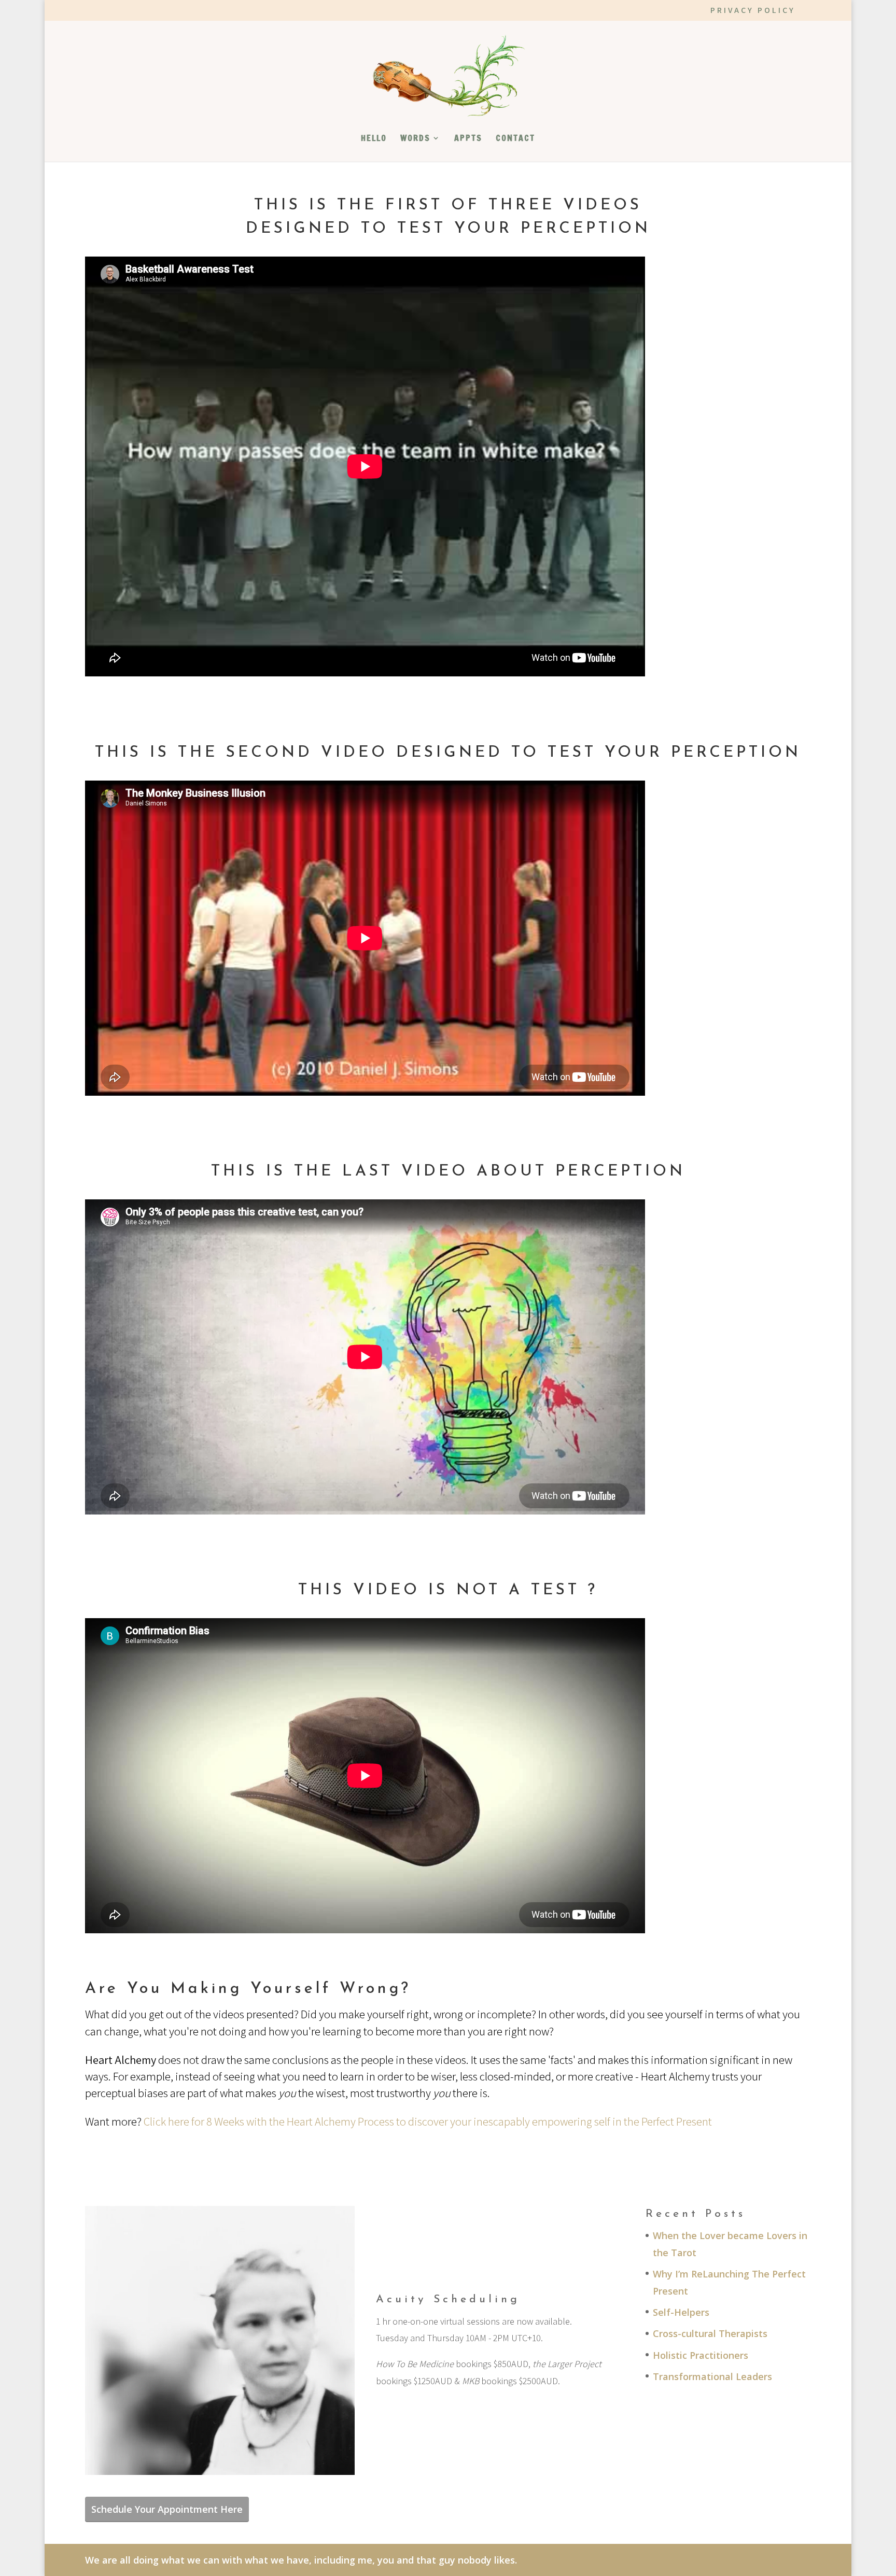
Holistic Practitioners (701, 2355)
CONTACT (515, 139)
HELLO (374, 139)
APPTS (468, 139)
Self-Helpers (681, 2312)
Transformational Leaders (712, 2376)
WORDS (415, 139)
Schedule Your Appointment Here (167, 2509)
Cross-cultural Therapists (710, 2333)
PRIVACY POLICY (753, 11)
